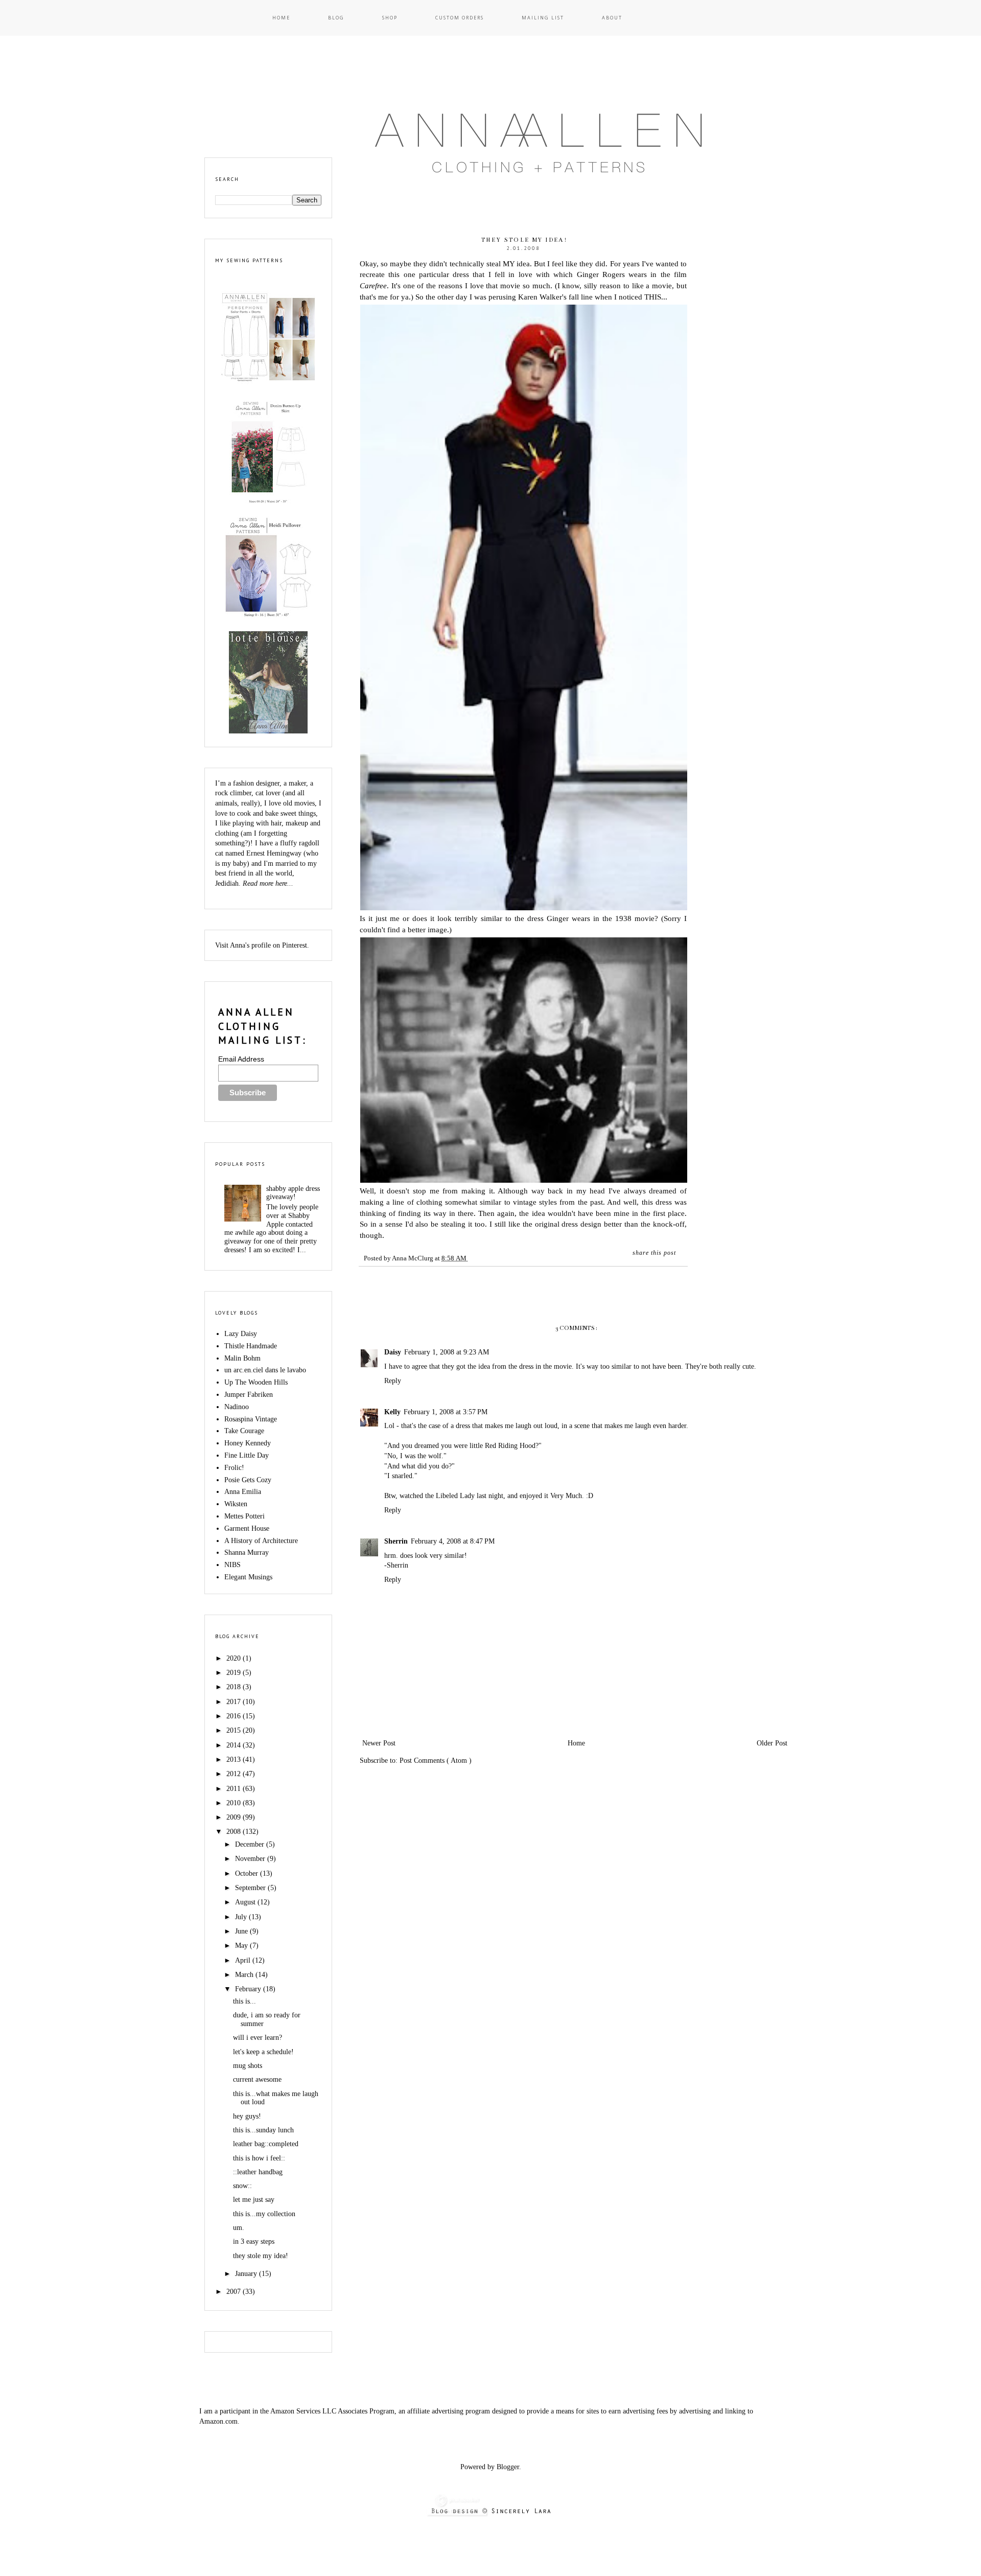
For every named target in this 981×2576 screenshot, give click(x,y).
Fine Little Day (247, 1455)
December (251, 1844)
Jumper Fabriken (249, 1395)
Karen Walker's (542, 297)
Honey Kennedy (248, 1443)
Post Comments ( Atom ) (436, 1761)
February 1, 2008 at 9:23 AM (447, 1352)
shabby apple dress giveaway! (293, 1193)
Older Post (772, 1743)
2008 (235, 1832)
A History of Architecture (261, 1541)
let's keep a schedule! (263, 2052)
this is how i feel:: (259, 2158)
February (249, 1989)
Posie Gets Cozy (248, 1480)
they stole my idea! (261, 2256)
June (242, 1931)
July (242, 1917)
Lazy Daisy (241, 1334)
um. (239, 2228)
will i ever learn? (258, 2038)
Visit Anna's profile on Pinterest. (262, 945)
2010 (235, 1803)
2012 (235, 1774)
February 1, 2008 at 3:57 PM (446, 1412)
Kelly (392, 1412)
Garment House (247, 1528)
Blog (336, 18)
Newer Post (379, 1743)
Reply (393, 1381)
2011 (235, 1789)
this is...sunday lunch (263, 2130)
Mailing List (543, 18)
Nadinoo (237, 1407)
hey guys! (247, 2116)
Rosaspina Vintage (251, 1419)
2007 (235, 2292)
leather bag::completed (266, 2144)
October (248, 1873)
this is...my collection (264, 2214)
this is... (244, 2001)
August (246, 1902)
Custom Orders (460, 18)
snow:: (242, 2186)
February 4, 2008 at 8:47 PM (453, 1541)
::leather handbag (258, 2172)
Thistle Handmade (251, 1346)
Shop (390, 18)
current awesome (257, 2079)
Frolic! (234, 1468)
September (251, 1888)
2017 (235, 1702)
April (244, 1960)
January (247, 2274)
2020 (235, 1658)
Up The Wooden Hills (256, 1382)
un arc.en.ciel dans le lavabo (265, 1370)
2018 (235, 1687)
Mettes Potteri (244, 1516)
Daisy (393, 1352)
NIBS (232, 1565)
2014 (235, 1745)
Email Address (241, 1059)
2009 (235, 1817)
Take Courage (244, 1431)
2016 (235, 1716)
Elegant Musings (248, 1577)
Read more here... (268, 883)
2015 (235, 1730)
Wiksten (236, 1504)
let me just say (254, 2200)
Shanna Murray (247, 1552)
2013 (235, 1759)
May (242, 1946)
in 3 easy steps (254, 2241)
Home (281, 18)
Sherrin (396, 1541)
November (251, 1859)
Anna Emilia (243, 1492)
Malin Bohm (242, 1358)
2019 (235, 1673)
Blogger (508, 2467)
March (245, 1975)
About (612, 18)
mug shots (248, 2066)
